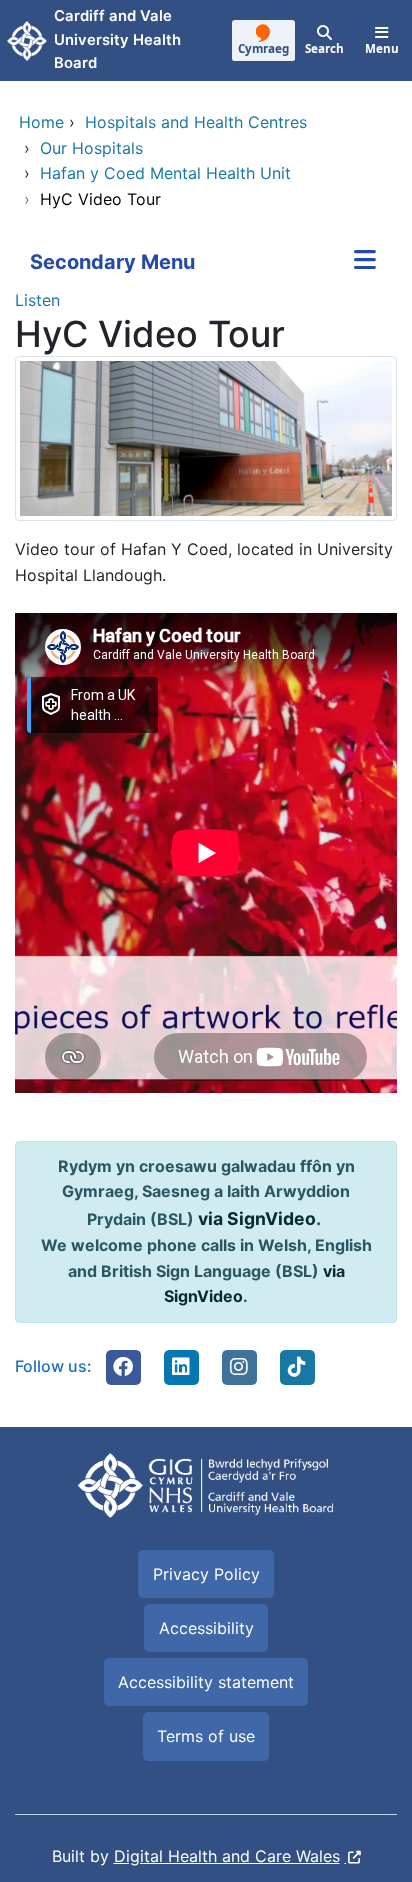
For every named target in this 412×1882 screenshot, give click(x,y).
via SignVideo (257, 1218)
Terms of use (206, 1736)
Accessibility (206, 1628)
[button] (123, 1367)
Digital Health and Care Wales (227, 1856)
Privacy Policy (206, 1574)
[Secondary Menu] (365, 262)
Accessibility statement (206, 1682)
